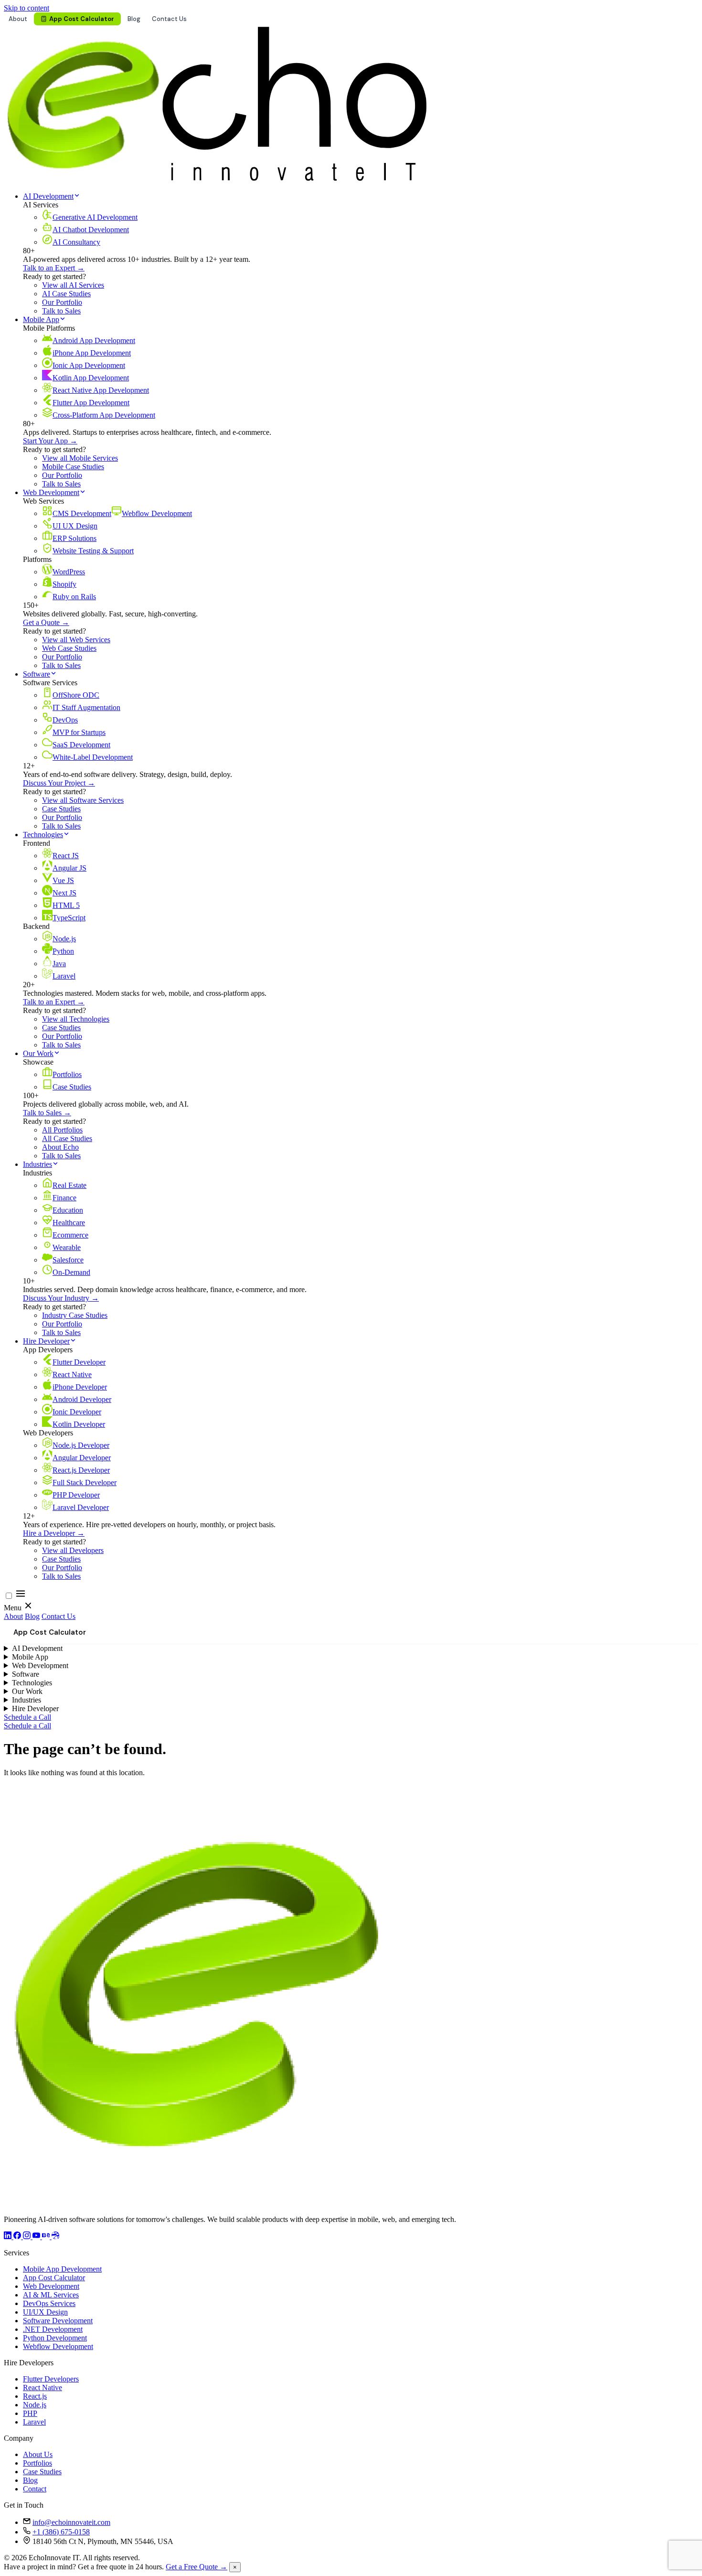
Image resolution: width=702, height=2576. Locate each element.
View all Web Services (76, 640)
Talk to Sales (61, 311)
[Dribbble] (55, 2236)
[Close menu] (28, 1608)
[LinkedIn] (9, 2236)
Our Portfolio (62, 302)
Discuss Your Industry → (61, 1298)
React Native (43, 2387)
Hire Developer (46, 1341)
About (18, 19)
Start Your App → (50, 441)
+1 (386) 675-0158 (61, 2532)
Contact (35, 2489)
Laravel (34, 2422)
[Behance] (47, 2236)
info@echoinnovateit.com (71, 2522)
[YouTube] (37, 2236)
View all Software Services (83, 800)
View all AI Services (73, 285)
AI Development (48, 196)
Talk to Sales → (47, 1113)
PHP (30, 2413)
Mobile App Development (62, 2269)
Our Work (38, 1053)
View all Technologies (76, 1019)
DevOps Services (49, 2303)
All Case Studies (67, 1138)
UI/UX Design (45, 2312)
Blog (134, 19)
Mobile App (41, 319)
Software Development (58, 2321)
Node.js (35, 2405)
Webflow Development (58, 2346)
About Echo (60, 1147)
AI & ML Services (51, 2295)
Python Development (55, 2338)
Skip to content (27, 8)
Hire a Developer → (54, 1533)
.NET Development (53, 2329)
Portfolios (37, 2463)
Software (37, 674)
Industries (37, 1164)
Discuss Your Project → (59, 783)
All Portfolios (62, 1130)
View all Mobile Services (80, 458)
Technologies (43, 835)
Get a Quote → (46, 622)
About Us (38, 2454)
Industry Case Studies (75, 1315)
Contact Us (169, 19)
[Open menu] (21, 1596)
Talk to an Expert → (54, 268)
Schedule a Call (27, 1717)
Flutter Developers (51, 2379)
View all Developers (73, 1550)
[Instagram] (28, 2236)
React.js (35, 2396)
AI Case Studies (66, 294)
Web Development (51, 492)
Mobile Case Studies (73, 467)
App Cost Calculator (82, 19)
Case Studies (61, 809)
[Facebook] (18, 2236)
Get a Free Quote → (197, 2567)
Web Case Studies (69, 648)
